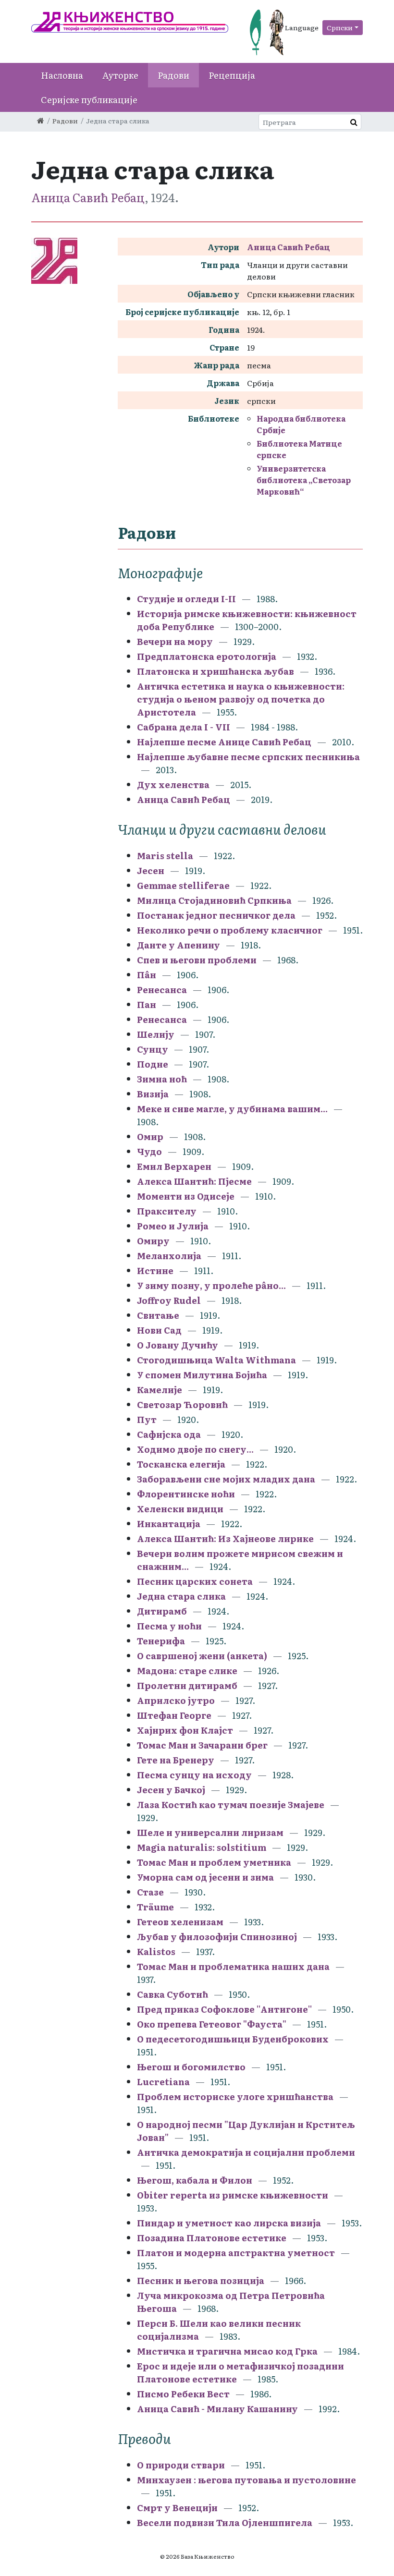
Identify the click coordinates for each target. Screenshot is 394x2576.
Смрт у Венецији (177, 2508)
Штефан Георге (174, 1715)
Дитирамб (162, 1611)
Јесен (151, 870)
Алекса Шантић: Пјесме (194, 1181)
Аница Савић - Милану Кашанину (217, 2409)
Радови (173, 75)
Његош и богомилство (191, 2067)
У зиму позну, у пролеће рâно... (211, 1285)
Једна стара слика (181, 1596)
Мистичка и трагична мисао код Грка (227, 2351)
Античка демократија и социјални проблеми (246, 2152)
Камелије (160, 1390)
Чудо (149, 1151)
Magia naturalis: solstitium (202, 1847)
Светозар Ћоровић (182, 1404)
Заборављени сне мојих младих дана (226, 1479)
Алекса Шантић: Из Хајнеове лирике (225, 1538)
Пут (147, 1419)
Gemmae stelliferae (183, 885)
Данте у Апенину (179, 945)
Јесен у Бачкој (171, 1790)
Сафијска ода (169, 1434)
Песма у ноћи (169, 1626)
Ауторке (120, 75)
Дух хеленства (173, 784)
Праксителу (167, 1211)
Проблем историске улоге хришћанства (235, 2096)
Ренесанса (162, 990)
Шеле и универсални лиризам (210, 1832)
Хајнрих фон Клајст (185, 1730)
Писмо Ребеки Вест (183, 2394)
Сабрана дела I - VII (184, 727)
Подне (153, 1064)
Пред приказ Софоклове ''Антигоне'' (224, 2009)
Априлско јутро (176, 1700)
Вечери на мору (175, 641)
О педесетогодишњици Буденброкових (233, 2039)
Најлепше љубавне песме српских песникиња (248, 757)
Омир (150, 1136)
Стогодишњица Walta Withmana (216, 1360)
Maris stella (165, 856)
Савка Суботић (172, 1994)
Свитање (158, 1315)
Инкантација (169, 1524)
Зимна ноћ (162, 1079)
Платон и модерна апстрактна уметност (236, 2253)
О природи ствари (181, 2465)
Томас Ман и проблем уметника (214, 1862)
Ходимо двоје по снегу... (195, 1449)
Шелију (156, 1034)
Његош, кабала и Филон (195, 2180)
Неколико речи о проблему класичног (230, 930)
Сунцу (153, 1049)
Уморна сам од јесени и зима (205, 1877)
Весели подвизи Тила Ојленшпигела (225, 2522)
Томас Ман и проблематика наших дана (233, 1966)
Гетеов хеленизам (180, 1922)
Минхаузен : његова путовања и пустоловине (246, 2480)
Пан (147, 1004)
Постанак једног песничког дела (216, 915)
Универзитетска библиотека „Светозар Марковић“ (304, 480)
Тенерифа (161, 1641)
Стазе (151, 1892)
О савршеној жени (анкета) (203, 1656)
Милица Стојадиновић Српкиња (214, 900)
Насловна (62, 75)
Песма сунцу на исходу (194, 1775)
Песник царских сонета (195, 1581)
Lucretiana (163, 2082)
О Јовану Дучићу (178, 1345)
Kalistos (156, 1951)
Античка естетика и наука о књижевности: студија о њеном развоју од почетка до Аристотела (241, 699)
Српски (340, 27)
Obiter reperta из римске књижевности (233, 2195)
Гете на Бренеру (176, 1760)
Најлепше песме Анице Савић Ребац (224, 742)
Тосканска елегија (181, 1464)
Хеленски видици (180, 1509)
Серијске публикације (89, 100)
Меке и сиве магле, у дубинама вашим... (232, 1109)
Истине (155, 1270)
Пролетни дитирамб (187, 1685)
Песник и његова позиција (201, 2280)
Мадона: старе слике (187, 1671)
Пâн (147, 975)
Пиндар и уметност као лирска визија (229, 2223)
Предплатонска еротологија (207, 656)
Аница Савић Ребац (88, 197)
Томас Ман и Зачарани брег (202, 1745)
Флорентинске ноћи (186, 1494)
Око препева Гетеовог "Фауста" (212, 2024)
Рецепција (232, 75)
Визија (153, 1094)
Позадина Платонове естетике (212, 2238)
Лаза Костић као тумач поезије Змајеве (231, 1804)
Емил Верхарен (174, 1166)
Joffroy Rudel (169, 1300)
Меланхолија (169, 1256)
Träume (155, 1907)
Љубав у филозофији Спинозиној (217, 1937)
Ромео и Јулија (173, 1226)
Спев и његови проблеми (197, 960)
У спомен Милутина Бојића (202, 1375)
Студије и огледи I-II (186, 599)
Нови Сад (159, 1330)
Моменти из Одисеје (186, 1196)
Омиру (153, 1241)
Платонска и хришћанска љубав (215, 671)
